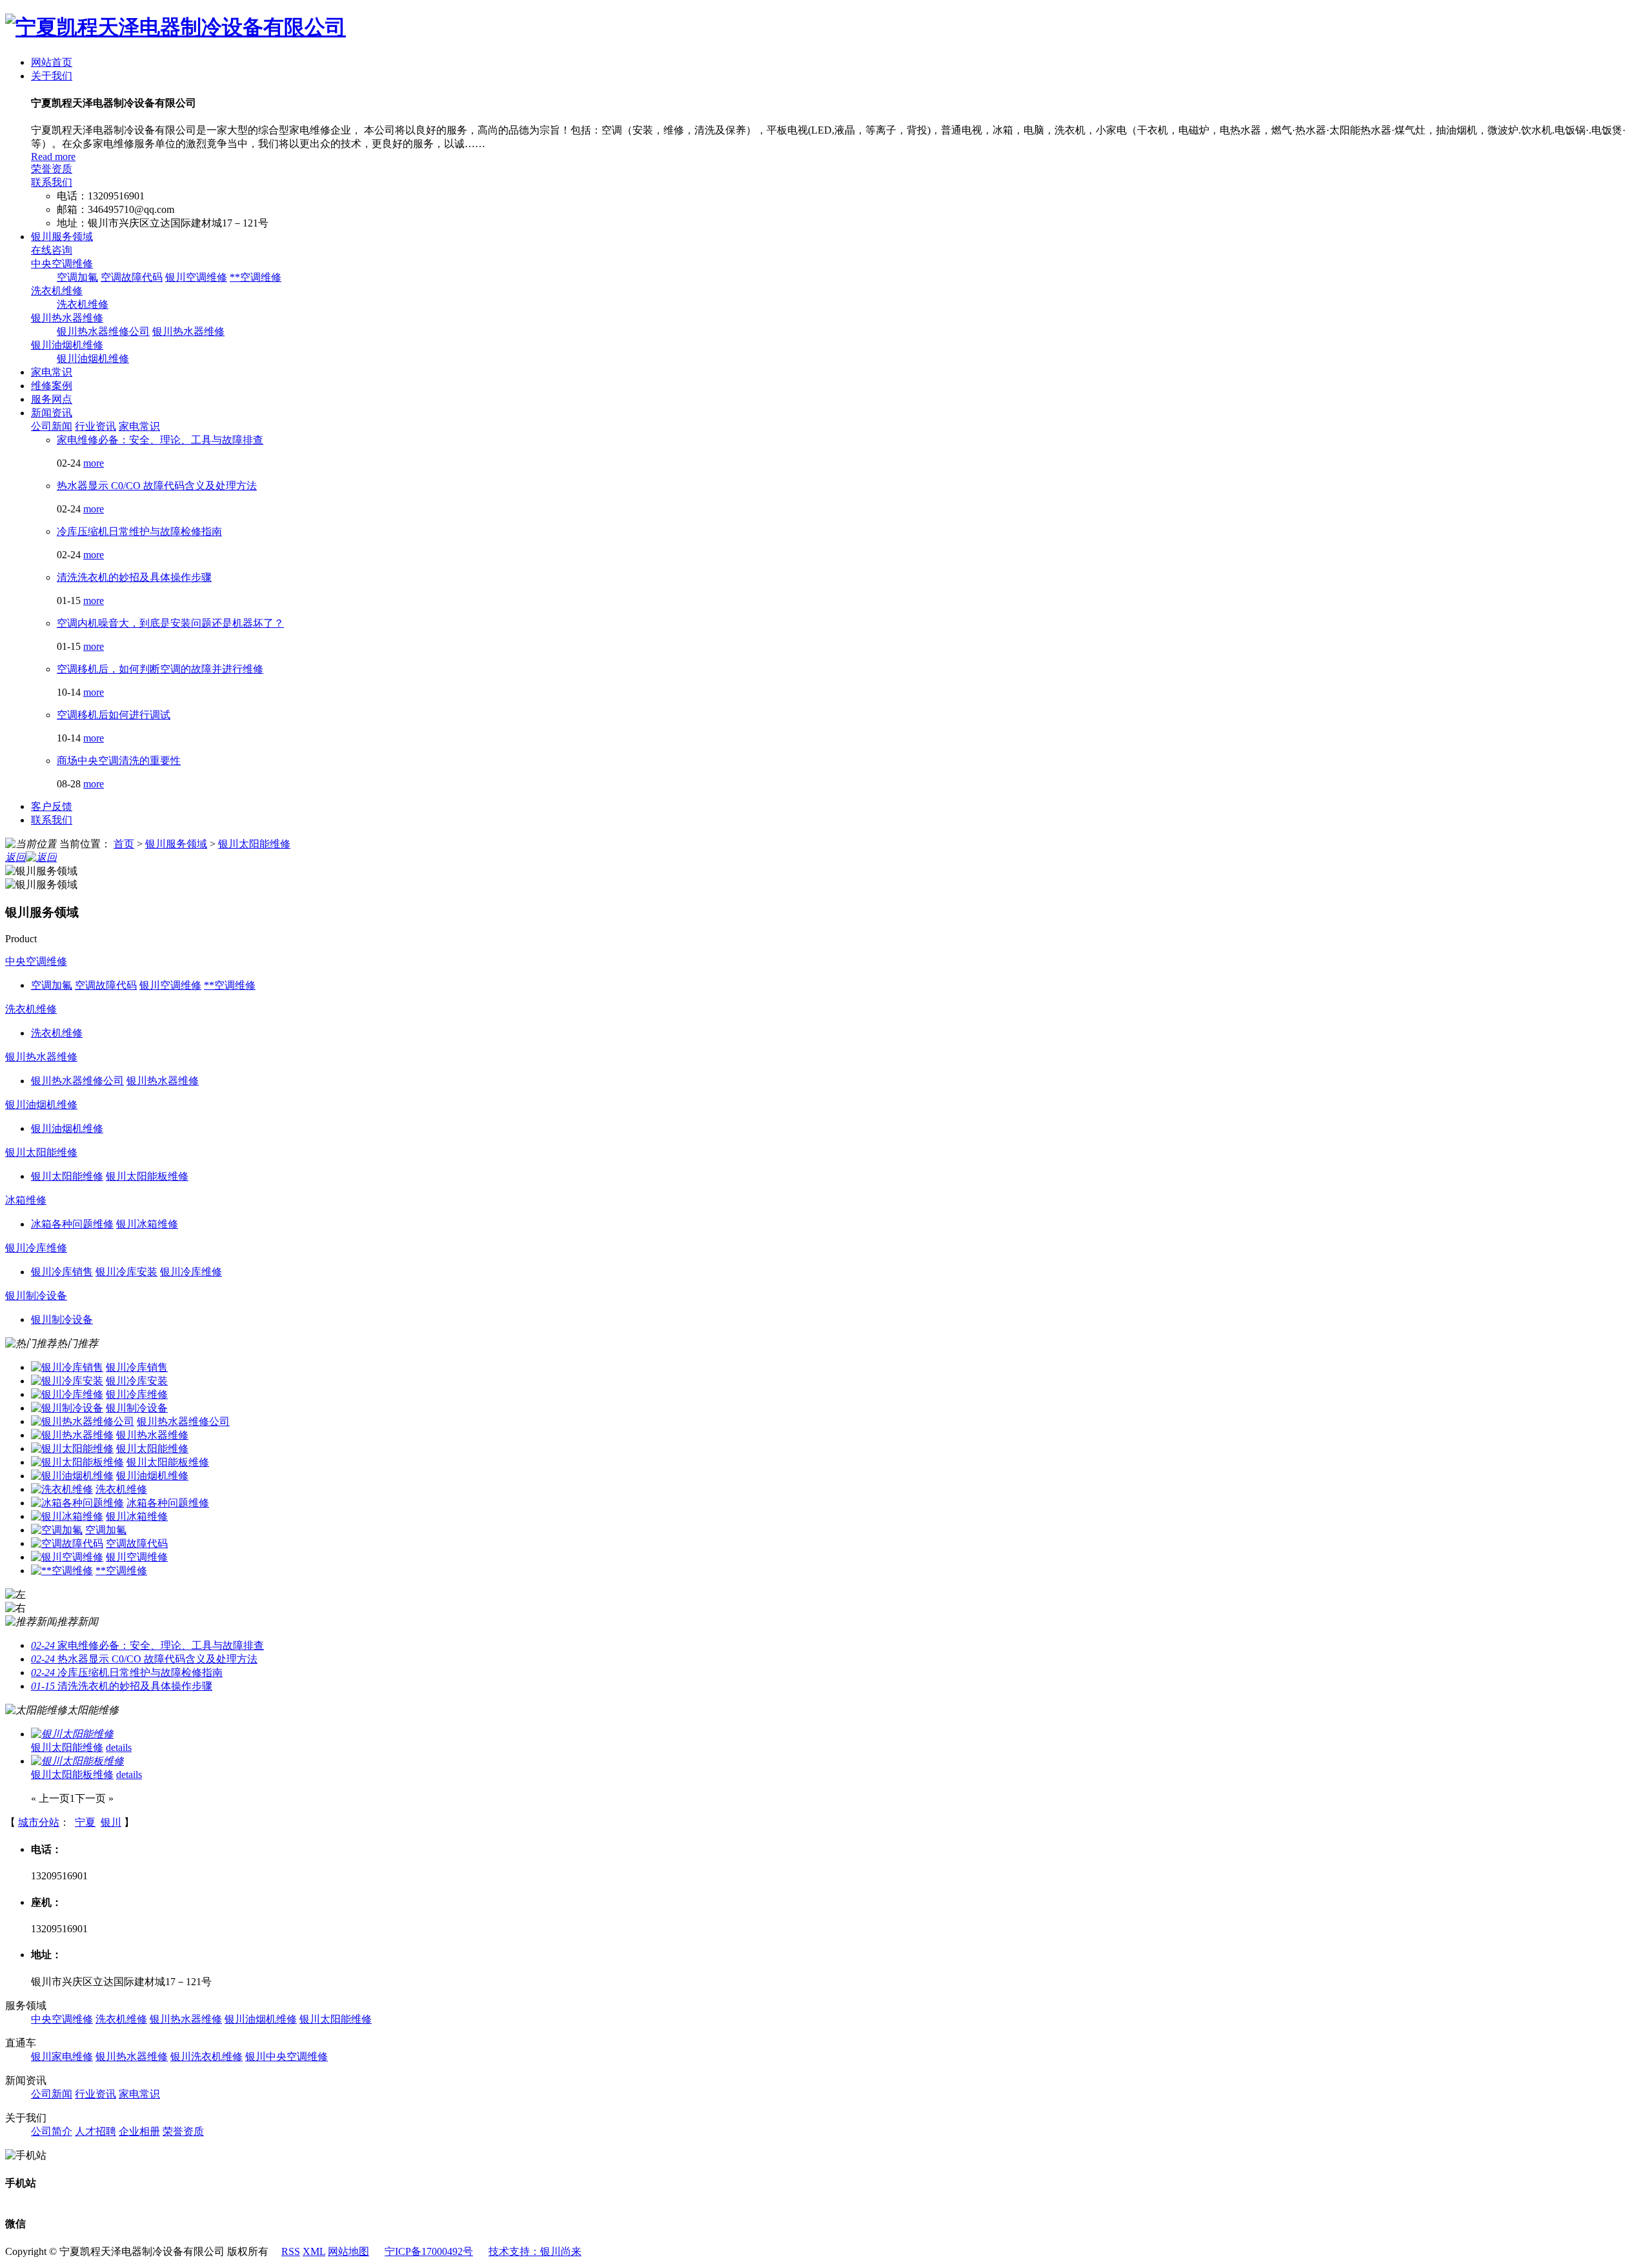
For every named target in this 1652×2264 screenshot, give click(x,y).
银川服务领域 (62, 237)
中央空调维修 (62, 264)
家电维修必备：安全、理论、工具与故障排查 (160, 440)
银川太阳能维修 (254, 844)
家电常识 (52, 372)
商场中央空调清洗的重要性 (119, 761)
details (119, 1747)
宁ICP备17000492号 (429, 2251)
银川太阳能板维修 (168, 1462)
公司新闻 (52, 426)
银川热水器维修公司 (103, 331)
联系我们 (52, 182)
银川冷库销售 (137, 1367)
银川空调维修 (196, 277)
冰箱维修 (26, 1200)
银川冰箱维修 (137, 1516)
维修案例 (52, 386)
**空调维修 (256, 277)
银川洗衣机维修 (206, 2057)
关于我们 (52, 76)
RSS (291, 2251)
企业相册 (139, 2131)
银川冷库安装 (137, 1381)
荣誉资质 (52, 169)
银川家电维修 (62, 2057)
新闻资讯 (52, 413)
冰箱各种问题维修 (168, 1503)
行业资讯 (96, 426)
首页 (124, 844)
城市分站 (39, 1822)
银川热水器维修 (67, 318)
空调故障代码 (132, 277)
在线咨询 (52, 250)
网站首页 (52, 62)
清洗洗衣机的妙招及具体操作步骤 (134, 577)
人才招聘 (96, 2131)
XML (314, 2251)
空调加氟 (77, 277)
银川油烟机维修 (67, 345)
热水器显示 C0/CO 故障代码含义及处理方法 (157, 486)
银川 (111, 1822)
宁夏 (85, 1822)
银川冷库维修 (36, 1248)
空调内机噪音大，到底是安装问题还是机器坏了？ (170, 623)
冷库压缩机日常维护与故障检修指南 (139, 531)
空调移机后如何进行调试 (114, 715)
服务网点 (52, 399)
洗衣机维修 (57, 291)
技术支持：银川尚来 (535, 2251)
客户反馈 (52, 806)
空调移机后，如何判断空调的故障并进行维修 (160, 669)
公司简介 (52, 2131)
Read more (53, 157)
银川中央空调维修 (287, 2057)
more (94, 463)
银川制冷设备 (36, 1296)
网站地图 (348, 2251)
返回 (15, 857)
